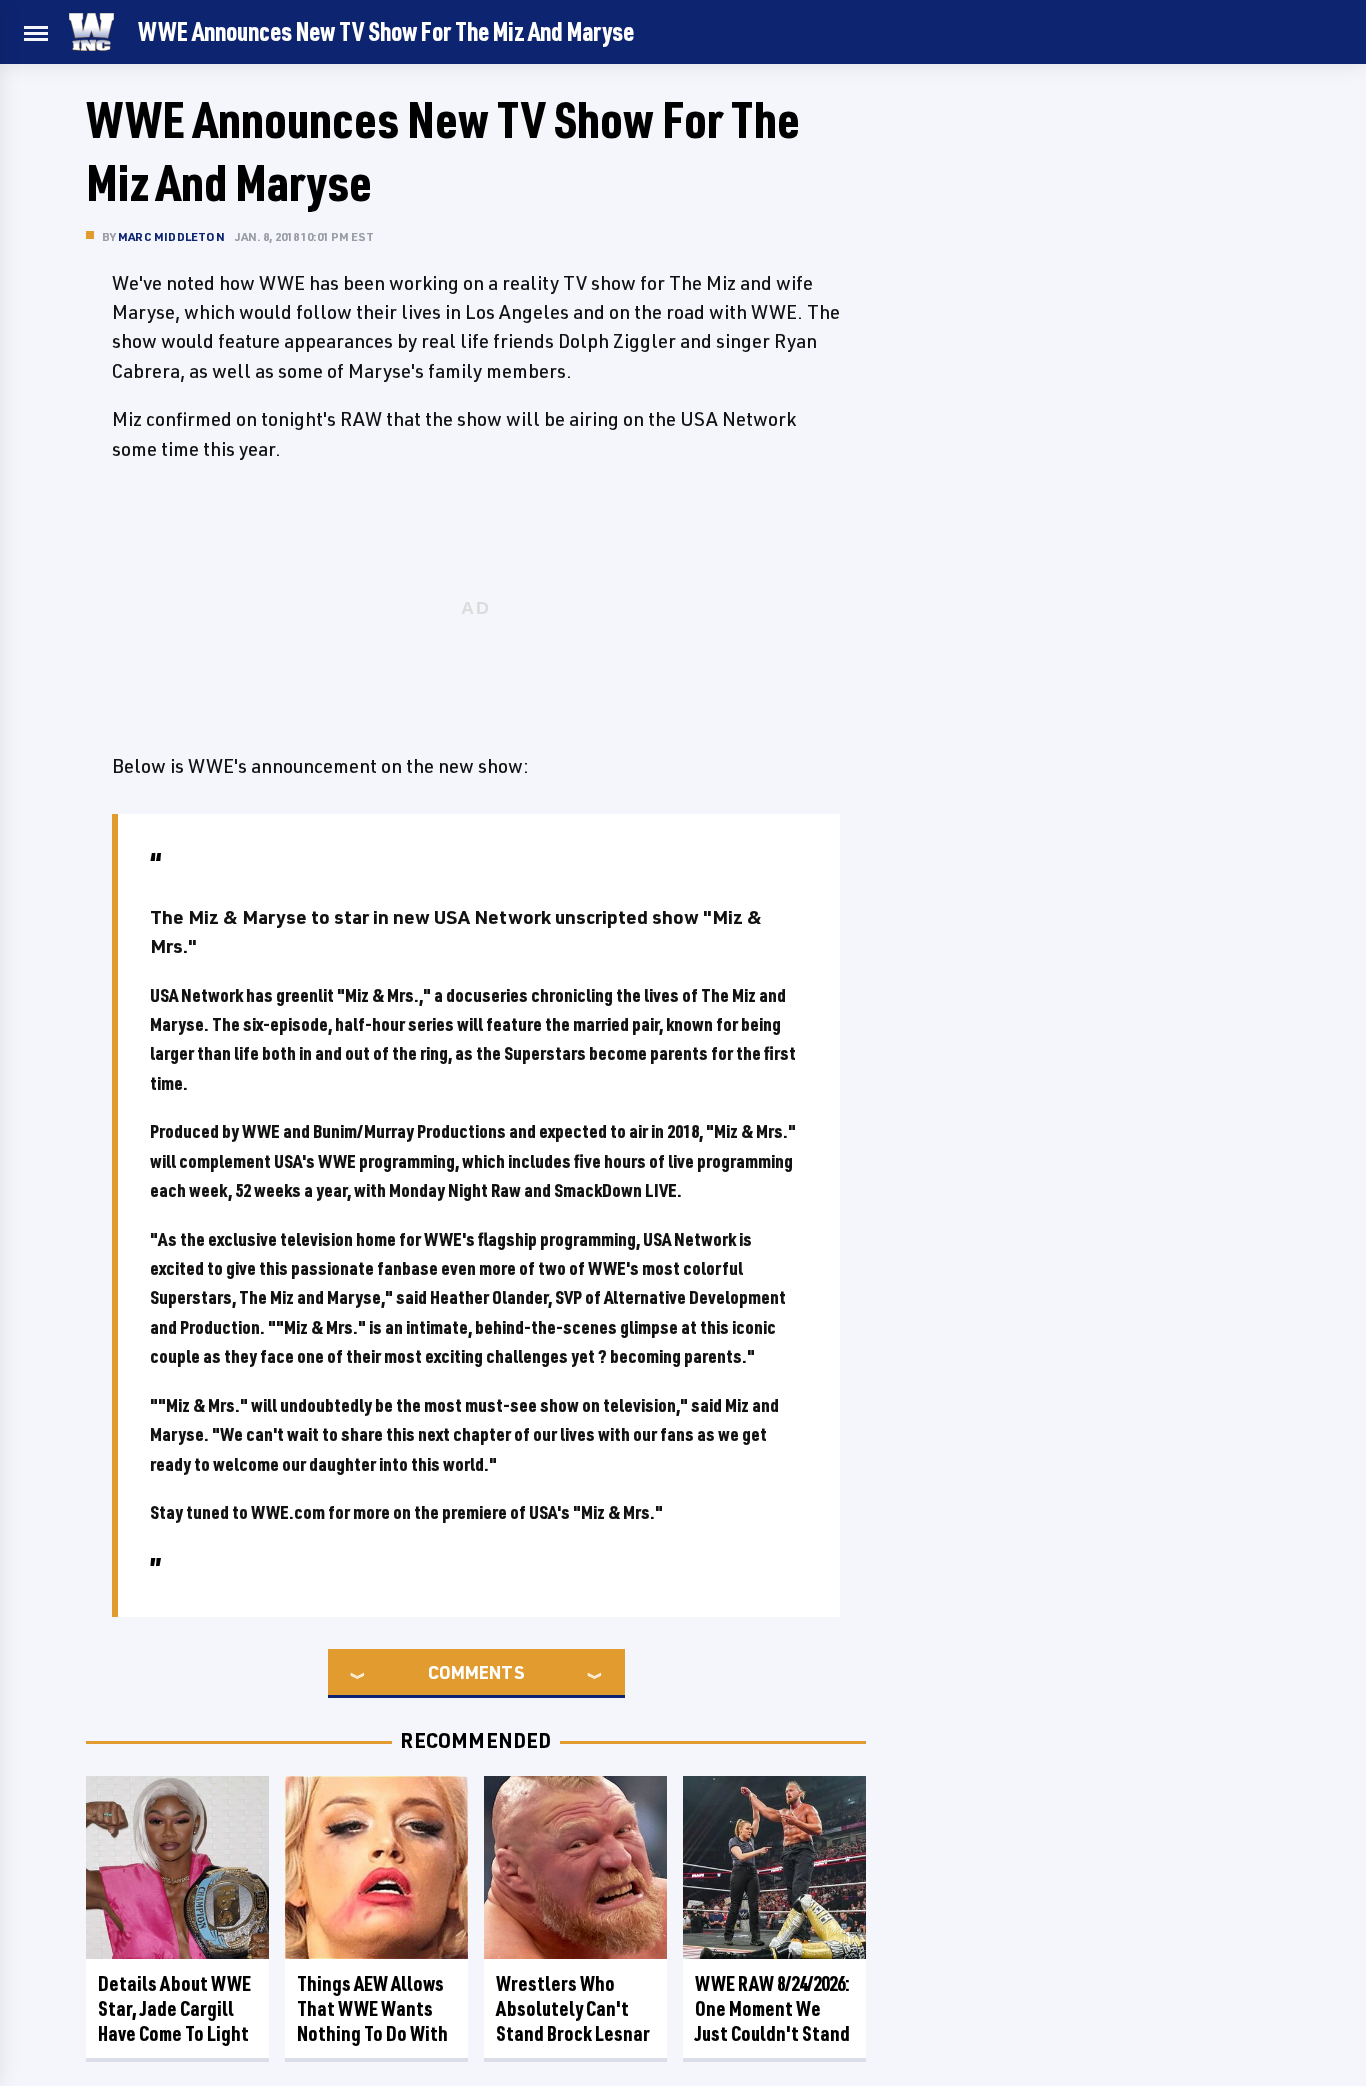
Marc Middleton (171, 236)
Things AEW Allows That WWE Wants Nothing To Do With (372, 2008)
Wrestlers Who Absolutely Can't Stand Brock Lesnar (573, 2008)
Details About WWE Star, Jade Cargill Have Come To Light (174, 2008)
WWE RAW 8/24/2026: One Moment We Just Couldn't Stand (772, 2008)
